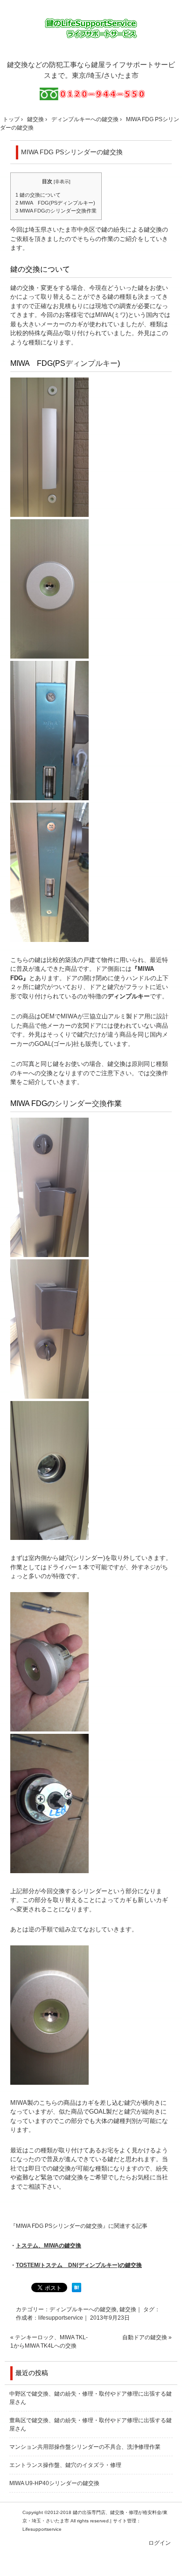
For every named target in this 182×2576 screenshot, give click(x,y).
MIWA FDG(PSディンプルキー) (55, 203)
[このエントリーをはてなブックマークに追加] (77, 2290)
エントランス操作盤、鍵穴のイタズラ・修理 (65, 2465)
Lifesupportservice (42, 2529)
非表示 (62, 182)
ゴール (62, 1044)
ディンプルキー (91, 363)
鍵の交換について (38, 195)
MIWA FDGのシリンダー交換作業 (56, 211)
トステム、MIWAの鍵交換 (49, 2246)
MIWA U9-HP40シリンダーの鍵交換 (54, 2483)
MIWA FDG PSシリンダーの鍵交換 (72, 152)
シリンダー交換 (81, 1103)
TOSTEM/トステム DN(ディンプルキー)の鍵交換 (79, 2265)
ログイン (160, 2543)
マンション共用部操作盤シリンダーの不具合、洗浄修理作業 (85, 2447)
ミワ (120, 315)
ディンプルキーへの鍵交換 (83, 2309)
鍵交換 (153, 230)
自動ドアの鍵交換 (145, 2337)
